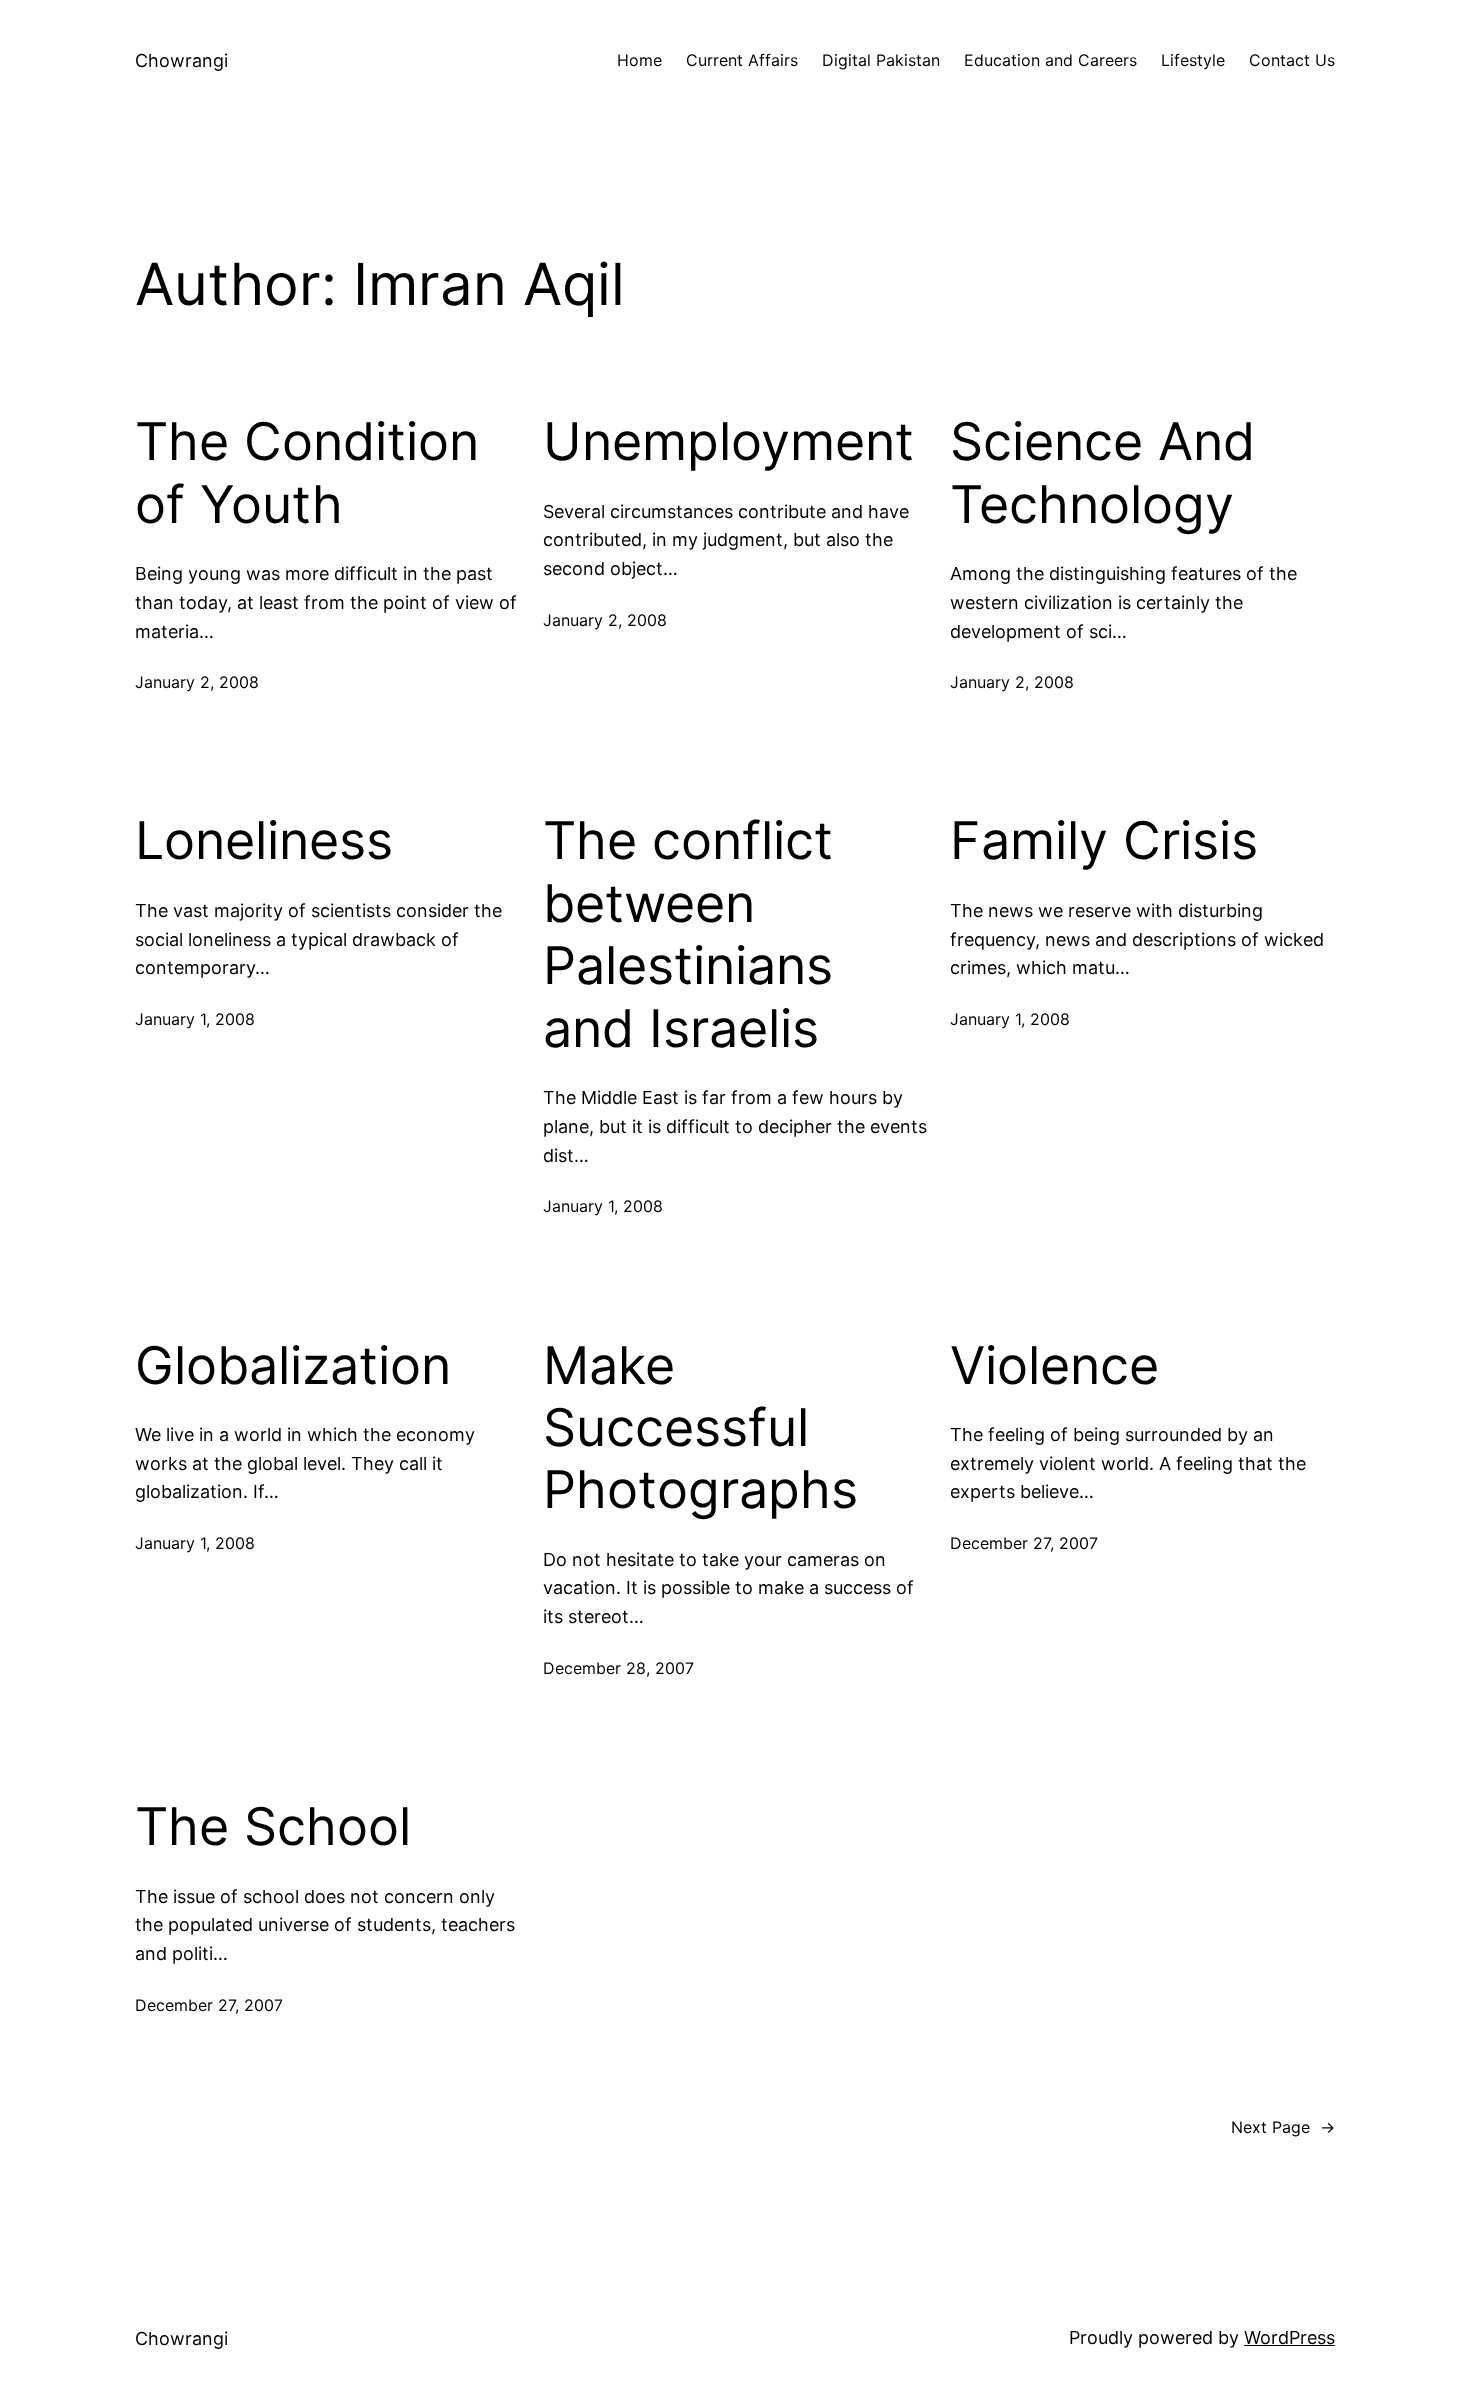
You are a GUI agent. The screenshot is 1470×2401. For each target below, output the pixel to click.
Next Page (1283, 2127)
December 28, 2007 (618, 1668)
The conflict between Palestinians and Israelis (688, 934)
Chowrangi (181, 60)
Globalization (293, 1366)
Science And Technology (1102, 473)
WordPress (1289, 2337)
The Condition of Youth (307, 473)
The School (273, 1827)
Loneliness (264, 841)
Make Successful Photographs (700, 1428)
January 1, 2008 (195, 1019)
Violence (1054, 1366)
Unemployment (728, 442)
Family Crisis (1104, 841)
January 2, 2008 (197, 682)
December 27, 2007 (1024, 1543)
